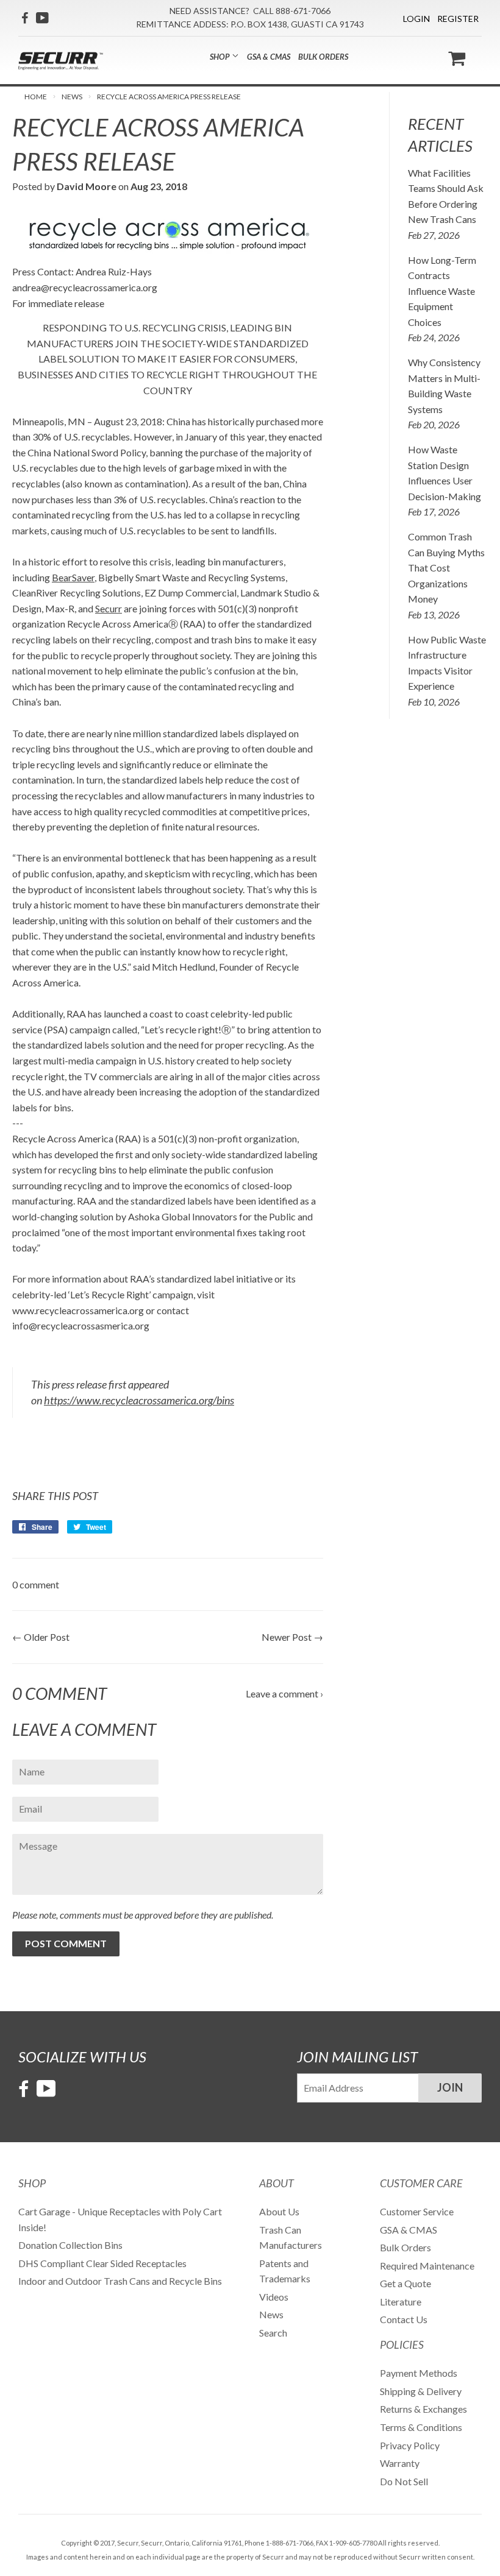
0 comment (36, 1584)
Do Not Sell (404, 2481)
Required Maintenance (427, 2266)
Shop (221, 57)
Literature (401, 2302)
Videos (274, 2297)
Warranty (400, 2463)
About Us (279, 2211)
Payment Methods (419, 2373)
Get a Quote (405, 2283)
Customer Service (417, 2211)
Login (416, 19)
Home (36, 97)
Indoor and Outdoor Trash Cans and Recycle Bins (120, 2281)
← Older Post (41, 1637)
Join (450, 2087)
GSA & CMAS (269, 57)
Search (273, 2333)
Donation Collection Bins (70, 2245)
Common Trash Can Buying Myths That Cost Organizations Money (446, 568)
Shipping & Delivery (421, 2391)
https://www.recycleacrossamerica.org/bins (139, 1400)
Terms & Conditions (421, 2427)
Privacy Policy (410, 2445)
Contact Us (404, 2319)
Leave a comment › (284, 1693)
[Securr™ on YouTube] (42, 18)
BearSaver (73, 577)
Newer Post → (292, 1637)
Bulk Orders (323, 57)
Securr (109, 608)
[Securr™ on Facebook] (25, 18)
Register (458, 19)
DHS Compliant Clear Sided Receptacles (102, 2263)
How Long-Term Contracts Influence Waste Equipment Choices (442, 291)
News (72, 97)
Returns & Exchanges (423, 2409)
